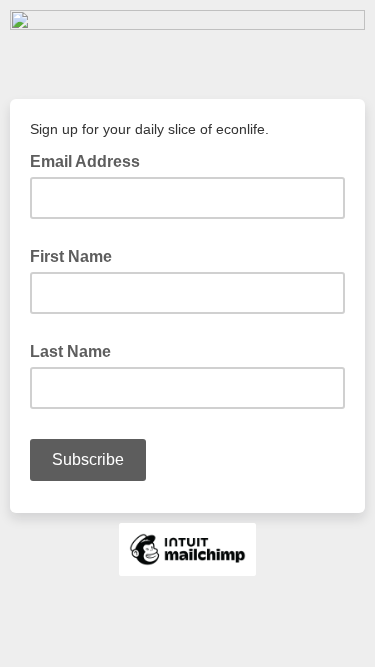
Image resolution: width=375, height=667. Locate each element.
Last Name (70, 351)
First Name (71, 256)
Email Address (91, 160)
